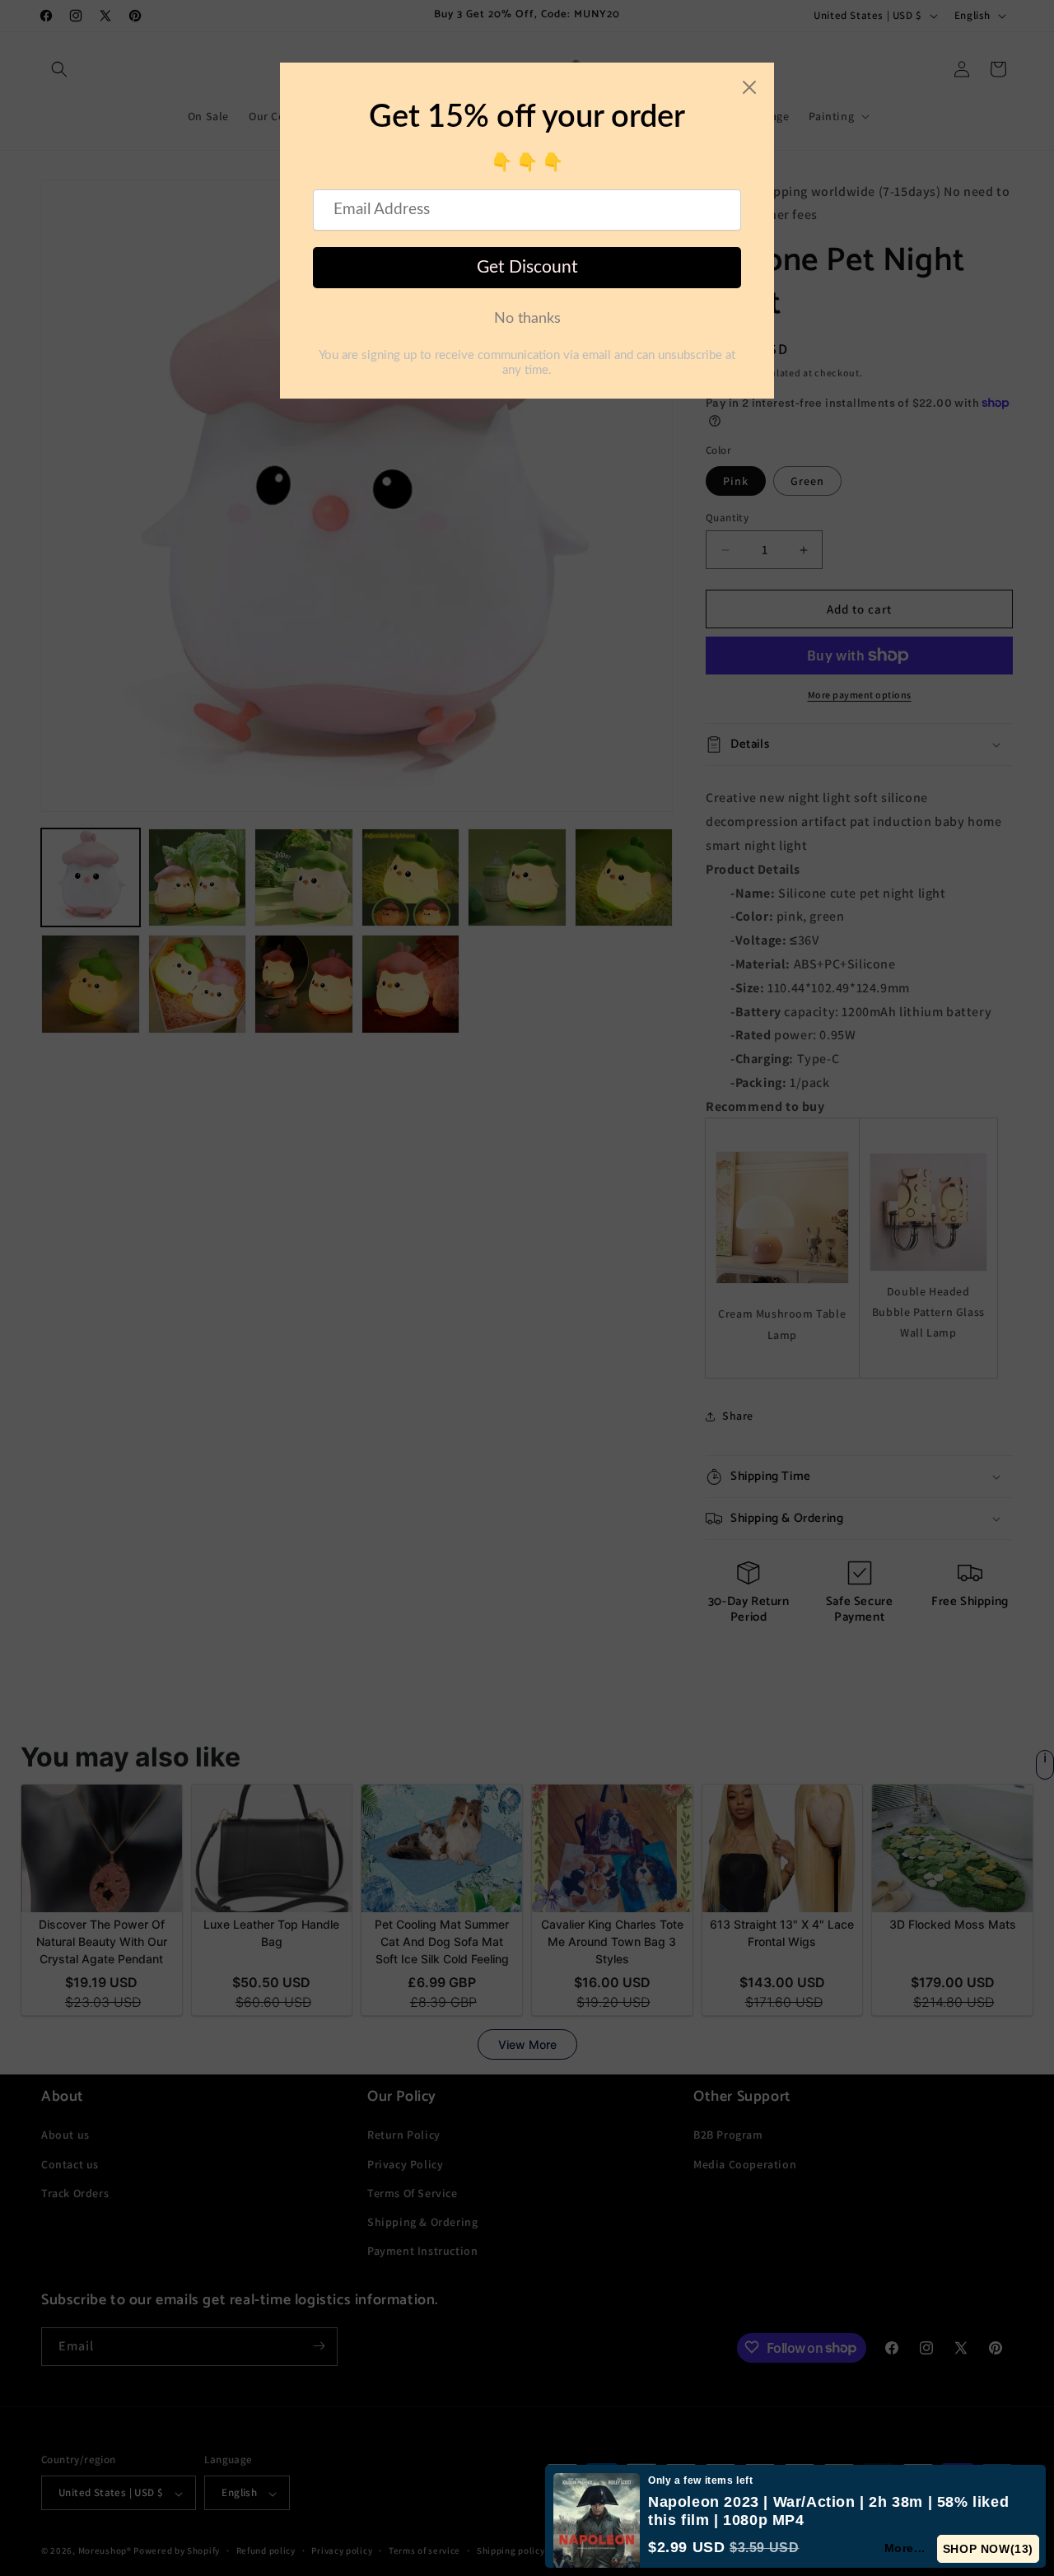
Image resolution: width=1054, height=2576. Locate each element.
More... (905, 2548)
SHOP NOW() (988, 2549)
